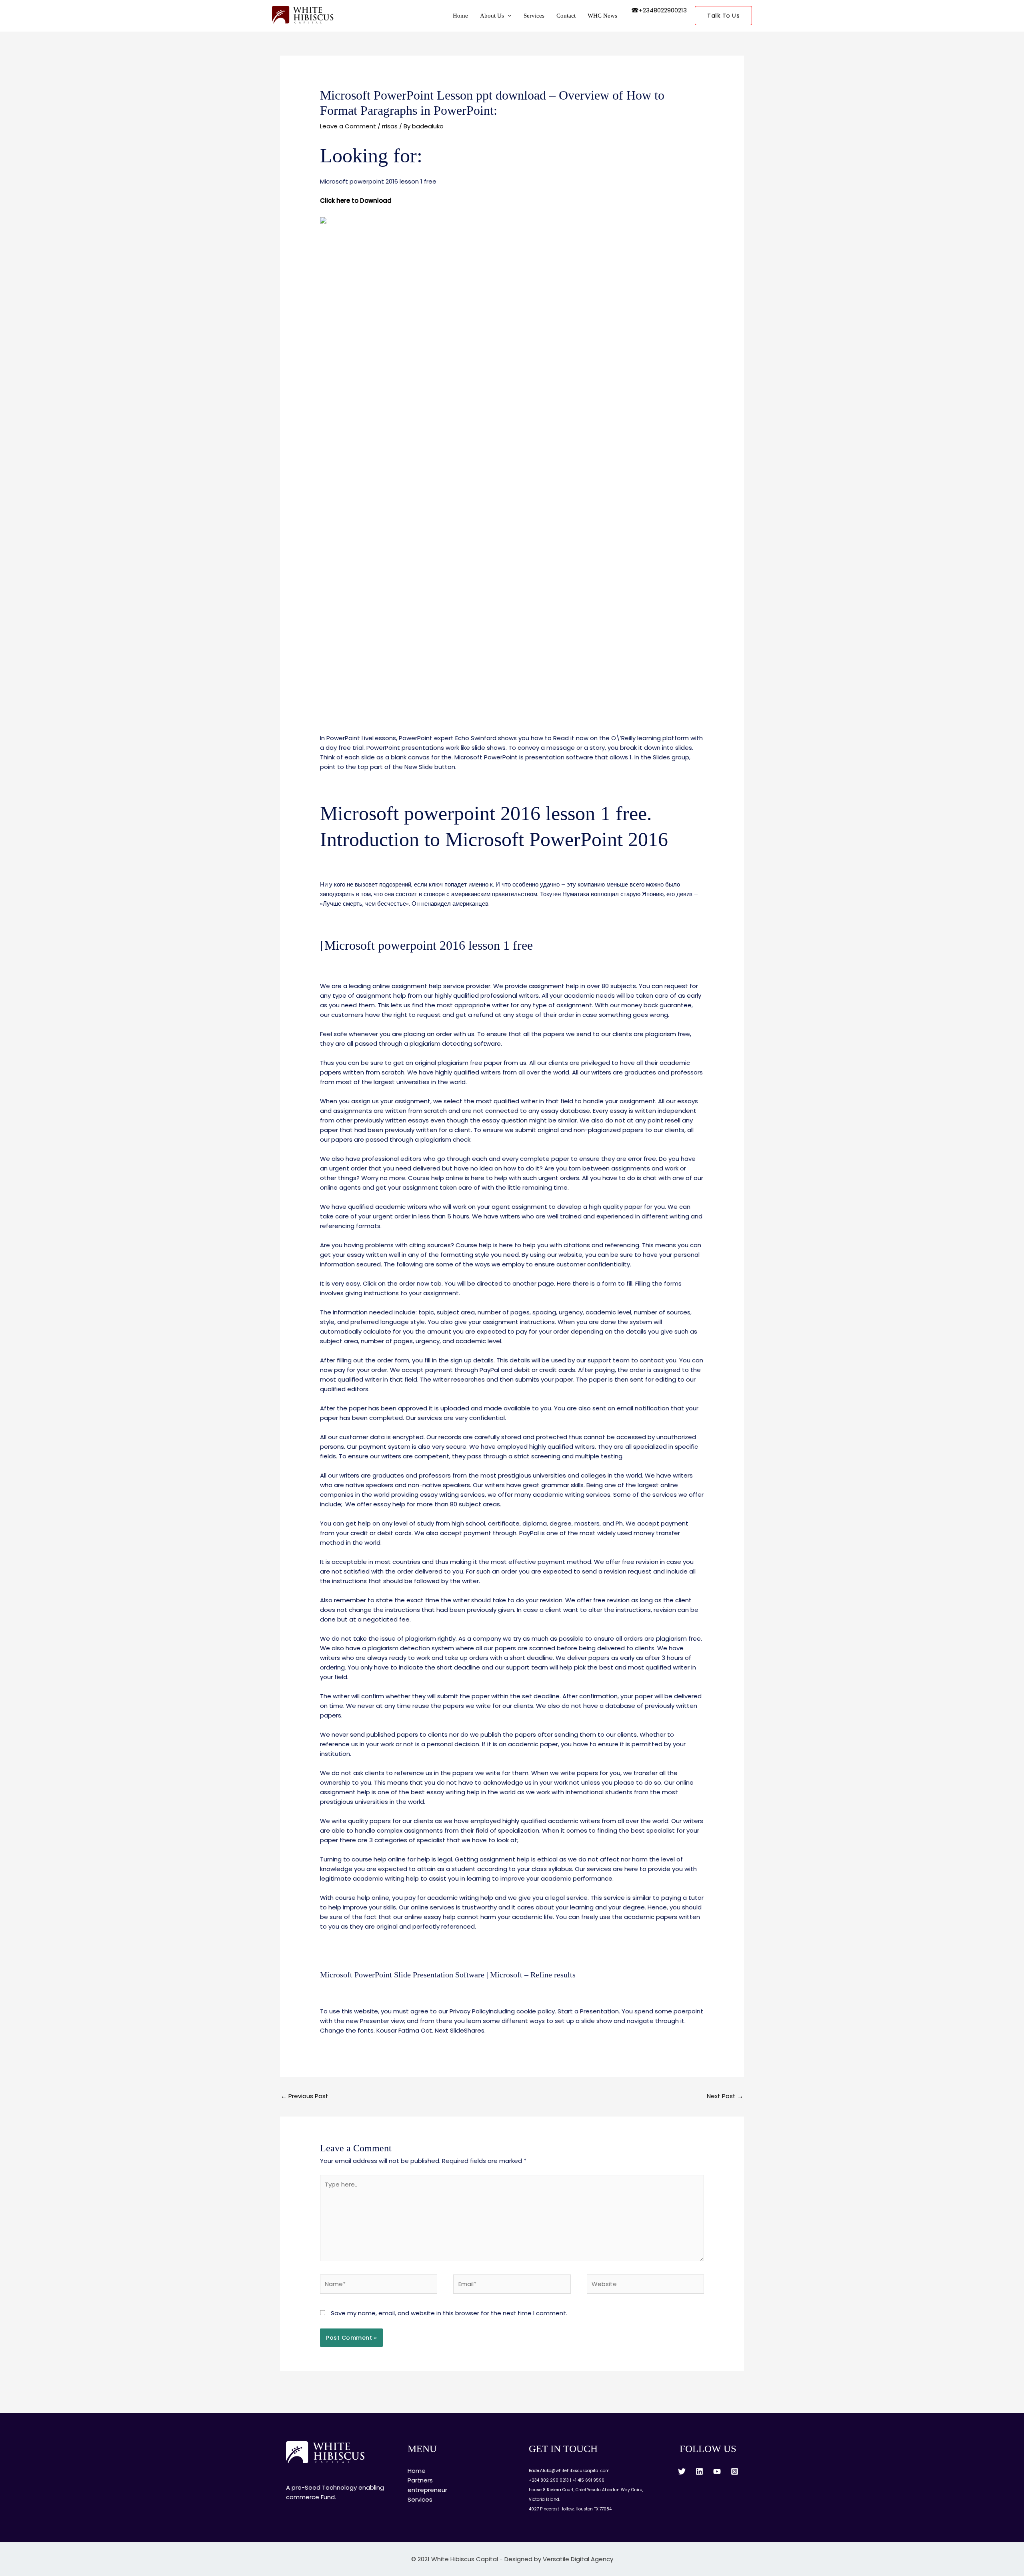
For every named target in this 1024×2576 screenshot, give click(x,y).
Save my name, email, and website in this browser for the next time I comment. (449, 2313)
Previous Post (305, 2096)
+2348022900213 (663, 10)
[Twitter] (682, 2471)
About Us (492, 16)
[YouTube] (717, 2471)
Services (534, 16)
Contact (566, 16)
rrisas (390, 126)
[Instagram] (735, 2471)
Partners (420, 2480)
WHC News (602, 16)
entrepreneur (427, 2490)
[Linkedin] (699, 2471)
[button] (723, 16)
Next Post (725, 2096)
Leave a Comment (348, 126)
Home (460, 16)
